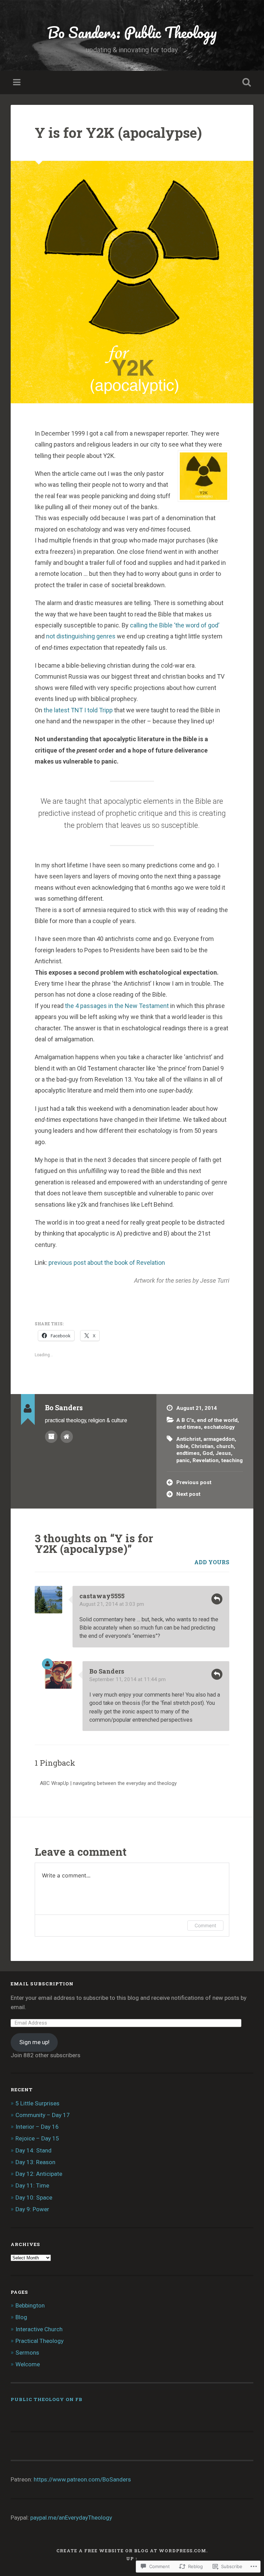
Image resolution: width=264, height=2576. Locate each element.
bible (182, 1446)
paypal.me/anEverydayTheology (71, 2518)
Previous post (194, 1482)
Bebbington (30, 2305)
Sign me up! (34, 2042)
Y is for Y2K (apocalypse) (118, 133)
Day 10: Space (34, 2197)
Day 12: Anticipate (39, 2174)
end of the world (217, 1420)
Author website (67, 1437)
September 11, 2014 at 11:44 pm (128, 1679)
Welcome (28, 2364)
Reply (217, 1599)
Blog (21, 2317)
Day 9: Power (32, 2209)
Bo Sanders (107, 1671)
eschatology (219, 1427)
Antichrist (189, 1439)
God (208, 1453)
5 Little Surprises (37, 2103)
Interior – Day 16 (37, 2127)
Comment (205, 1925)
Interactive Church (39, 2329)
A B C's (185, 1420)
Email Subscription (42, 1984)
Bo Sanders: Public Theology (132, 32)
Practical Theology (40, 2341)
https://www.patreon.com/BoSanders (82, 2479)
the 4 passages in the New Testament (118, 1006)
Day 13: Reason (35, 2162)
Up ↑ (132, 2558)
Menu (18, 83)
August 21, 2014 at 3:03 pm (112, 1604)
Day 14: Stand (34, 2150)
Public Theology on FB (47, 2399)
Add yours (212, 1562)
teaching (232, 1460)
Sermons (27, 2353)
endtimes (188, 1453)
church (225, 1446)
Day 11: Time (32, 2185)
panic (183, 1460)
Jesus (223, 1453)
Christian (202, 1446)
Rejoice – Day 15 (37, 2138)
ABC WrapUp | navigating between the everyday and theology (108, 1783)
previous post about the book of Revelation (107, 1263)
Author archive (51, 1437)
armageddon (219, 1439)
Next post (188, 1494)
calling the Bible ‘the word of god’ (175, 625)
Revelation (206, 1460)
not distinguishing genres (81, 636)
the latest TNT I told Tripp (79, 710)
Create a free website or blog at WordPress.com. (132, 2551)
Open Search (245, 83)
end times (189, 1427)
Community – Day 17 (43, 2115)
